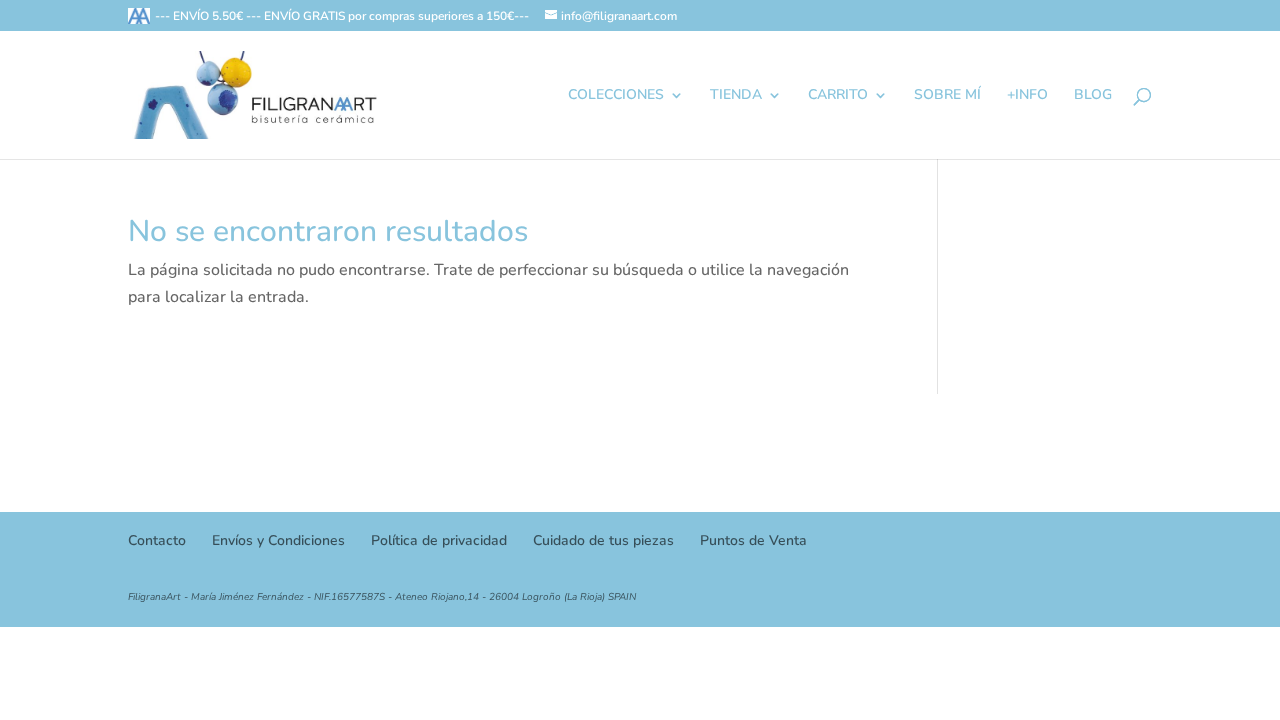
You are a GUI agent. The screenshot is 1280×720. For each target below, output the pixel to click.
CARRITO (838, 96)
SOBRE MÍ (947, 96)
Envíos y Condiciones (278, 540)
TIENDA (736, 96)
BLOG (1093, 96)
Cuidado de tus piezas (603, 540)
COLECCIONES (616, 96)
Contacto (157, 540)
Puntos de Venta (753, 540)
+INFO (1027, 96)
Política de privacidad (439, 540)
